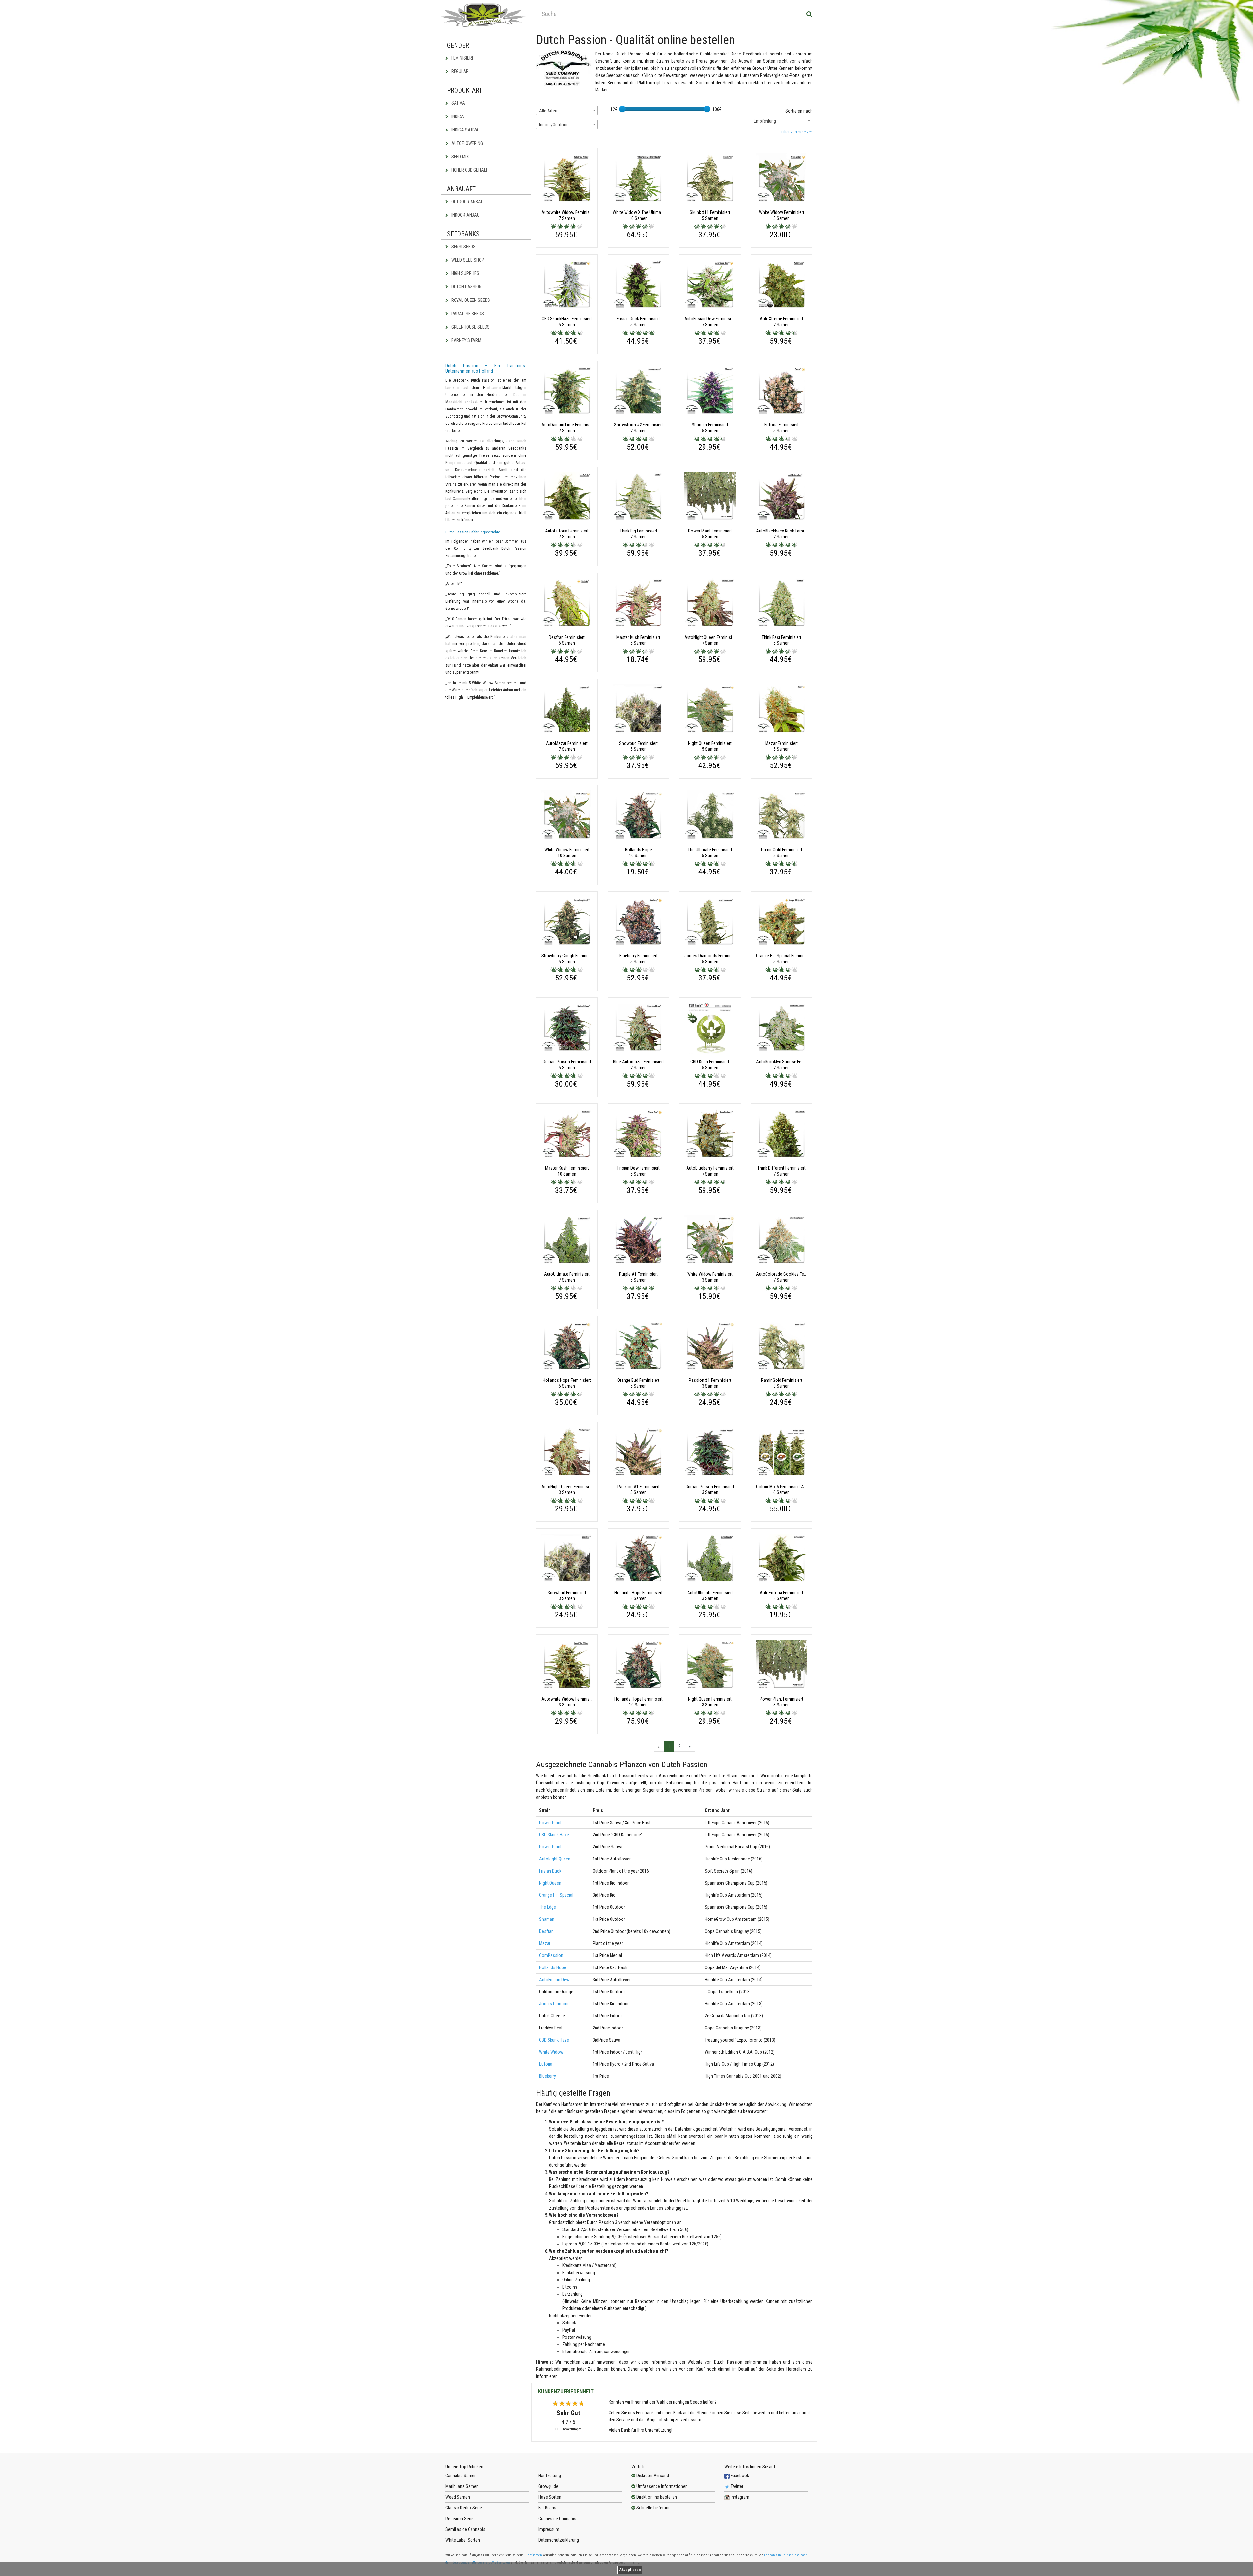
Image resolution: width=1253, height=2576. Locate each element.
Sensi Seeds (463, 247)
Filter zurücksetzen (797, 132)
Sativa (458, 103)
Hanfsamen (534, 2555)
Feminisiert (462, 58)
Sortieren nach (799, 111)
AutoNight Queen (555, 1859)
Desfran (546, 1931)
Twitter (736, 2486)
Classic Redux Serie (464, 2508)
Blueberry (548, 2076)
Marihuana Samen (462, 2486)
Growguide (548, 2486)
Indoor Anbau (465, 215)
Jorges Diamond (554, 2004)
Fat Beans (547, 2508)
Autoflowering (467, 143)
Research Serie (459, 2519)
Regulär (459, 71)
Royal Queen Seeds (470, 300)
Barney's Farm (466, 340)
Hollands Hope (553, 1967)
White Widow (551, 2052)
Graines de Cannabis (557, 2519)
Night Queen (550, 1883)
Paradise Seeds (467, 314)
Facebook (739, 2476)
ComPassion (551, 1955)
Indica (457, 116)
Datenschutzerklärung (559, 2540)
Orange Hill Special (556, 1895)
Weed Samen (458, 2497)
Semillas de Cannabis (465, 2529)
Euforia (546, 2064)
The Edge (548, 1907)
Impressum (549, 2529)
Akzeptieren (630, 2570)
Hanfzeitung (550, 2476)
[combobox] (567, 110)
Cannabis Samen (461, 2476)
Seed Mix (460, 157)
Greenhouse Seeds (470, 327)
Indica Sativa (464, 130)
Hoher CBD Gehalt (469, 170)
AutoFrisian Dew (554, 1980)
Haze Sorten (550, 2497)
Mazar (545, 1943)
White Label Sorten (463, 2540)
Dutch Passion (466, 287)
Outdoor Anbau (467, 202)
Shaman (547, 1919)
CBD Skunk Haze (554, 1835)
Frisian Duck (550, 1871)
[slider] (622, 109)
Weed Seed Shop (467, 260)
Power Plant (550, 1823)
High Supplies (465, 273)
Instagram (739, 2497)
